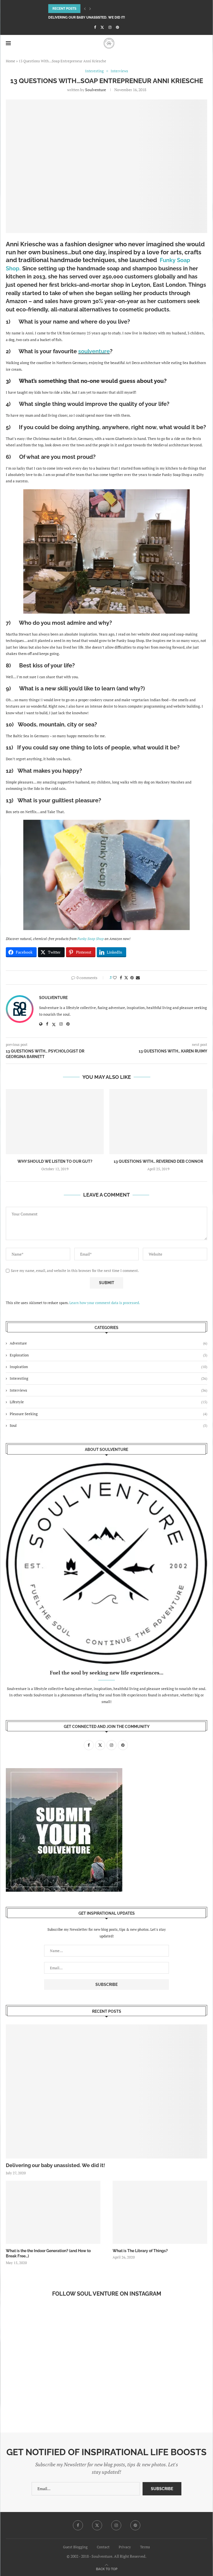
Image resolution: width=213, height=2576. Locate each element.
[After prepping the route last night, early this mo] (53, 2336)
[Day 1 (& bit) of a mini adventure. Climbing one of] (160, 2336)
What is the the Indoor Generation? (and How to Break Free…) (48, 2254)
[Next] (90, 9)
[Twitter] (102, 27)
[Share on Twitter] (126, 978)
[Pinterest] (117, 27)
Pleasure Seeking (108, 1414)
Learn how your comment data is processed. (105, 1303)
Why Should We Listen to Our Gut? (55, 1161)
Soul (108, 1425)
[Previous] (85, 9)
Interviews (108, 1390)
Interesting (108, 1378)
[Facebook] (95, 27)
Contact (103, 2547)
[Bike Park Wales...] (160, 2397)
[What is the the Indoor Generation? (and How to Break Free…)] (53, 2212)
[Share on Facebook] (121, 978)
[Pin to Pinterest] (132, 978)
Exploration (108, 1355)
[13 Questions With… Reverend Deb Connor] (158, 1122)
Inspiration (108, 1367)
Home (11, 61)
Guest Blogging (75, 2547)
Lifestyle (108, 1402)
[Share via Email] (138, 978)
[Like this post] (115, 978)
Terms (145, 2547)
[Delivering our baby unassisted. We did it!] (106, 2091)
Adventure (108, 1343)
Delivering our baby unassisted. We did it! (87, 17)
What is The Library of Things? (140, 2251)
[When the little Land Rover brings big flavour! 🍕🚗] (53, 2397)
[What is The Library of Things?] (160, 2212)
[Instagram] (110, 27)
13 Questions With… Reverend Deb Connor (158, 1161)
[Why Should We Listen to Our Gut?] (55, 1122)
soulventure (96, 90)
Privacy (125, 2547)
